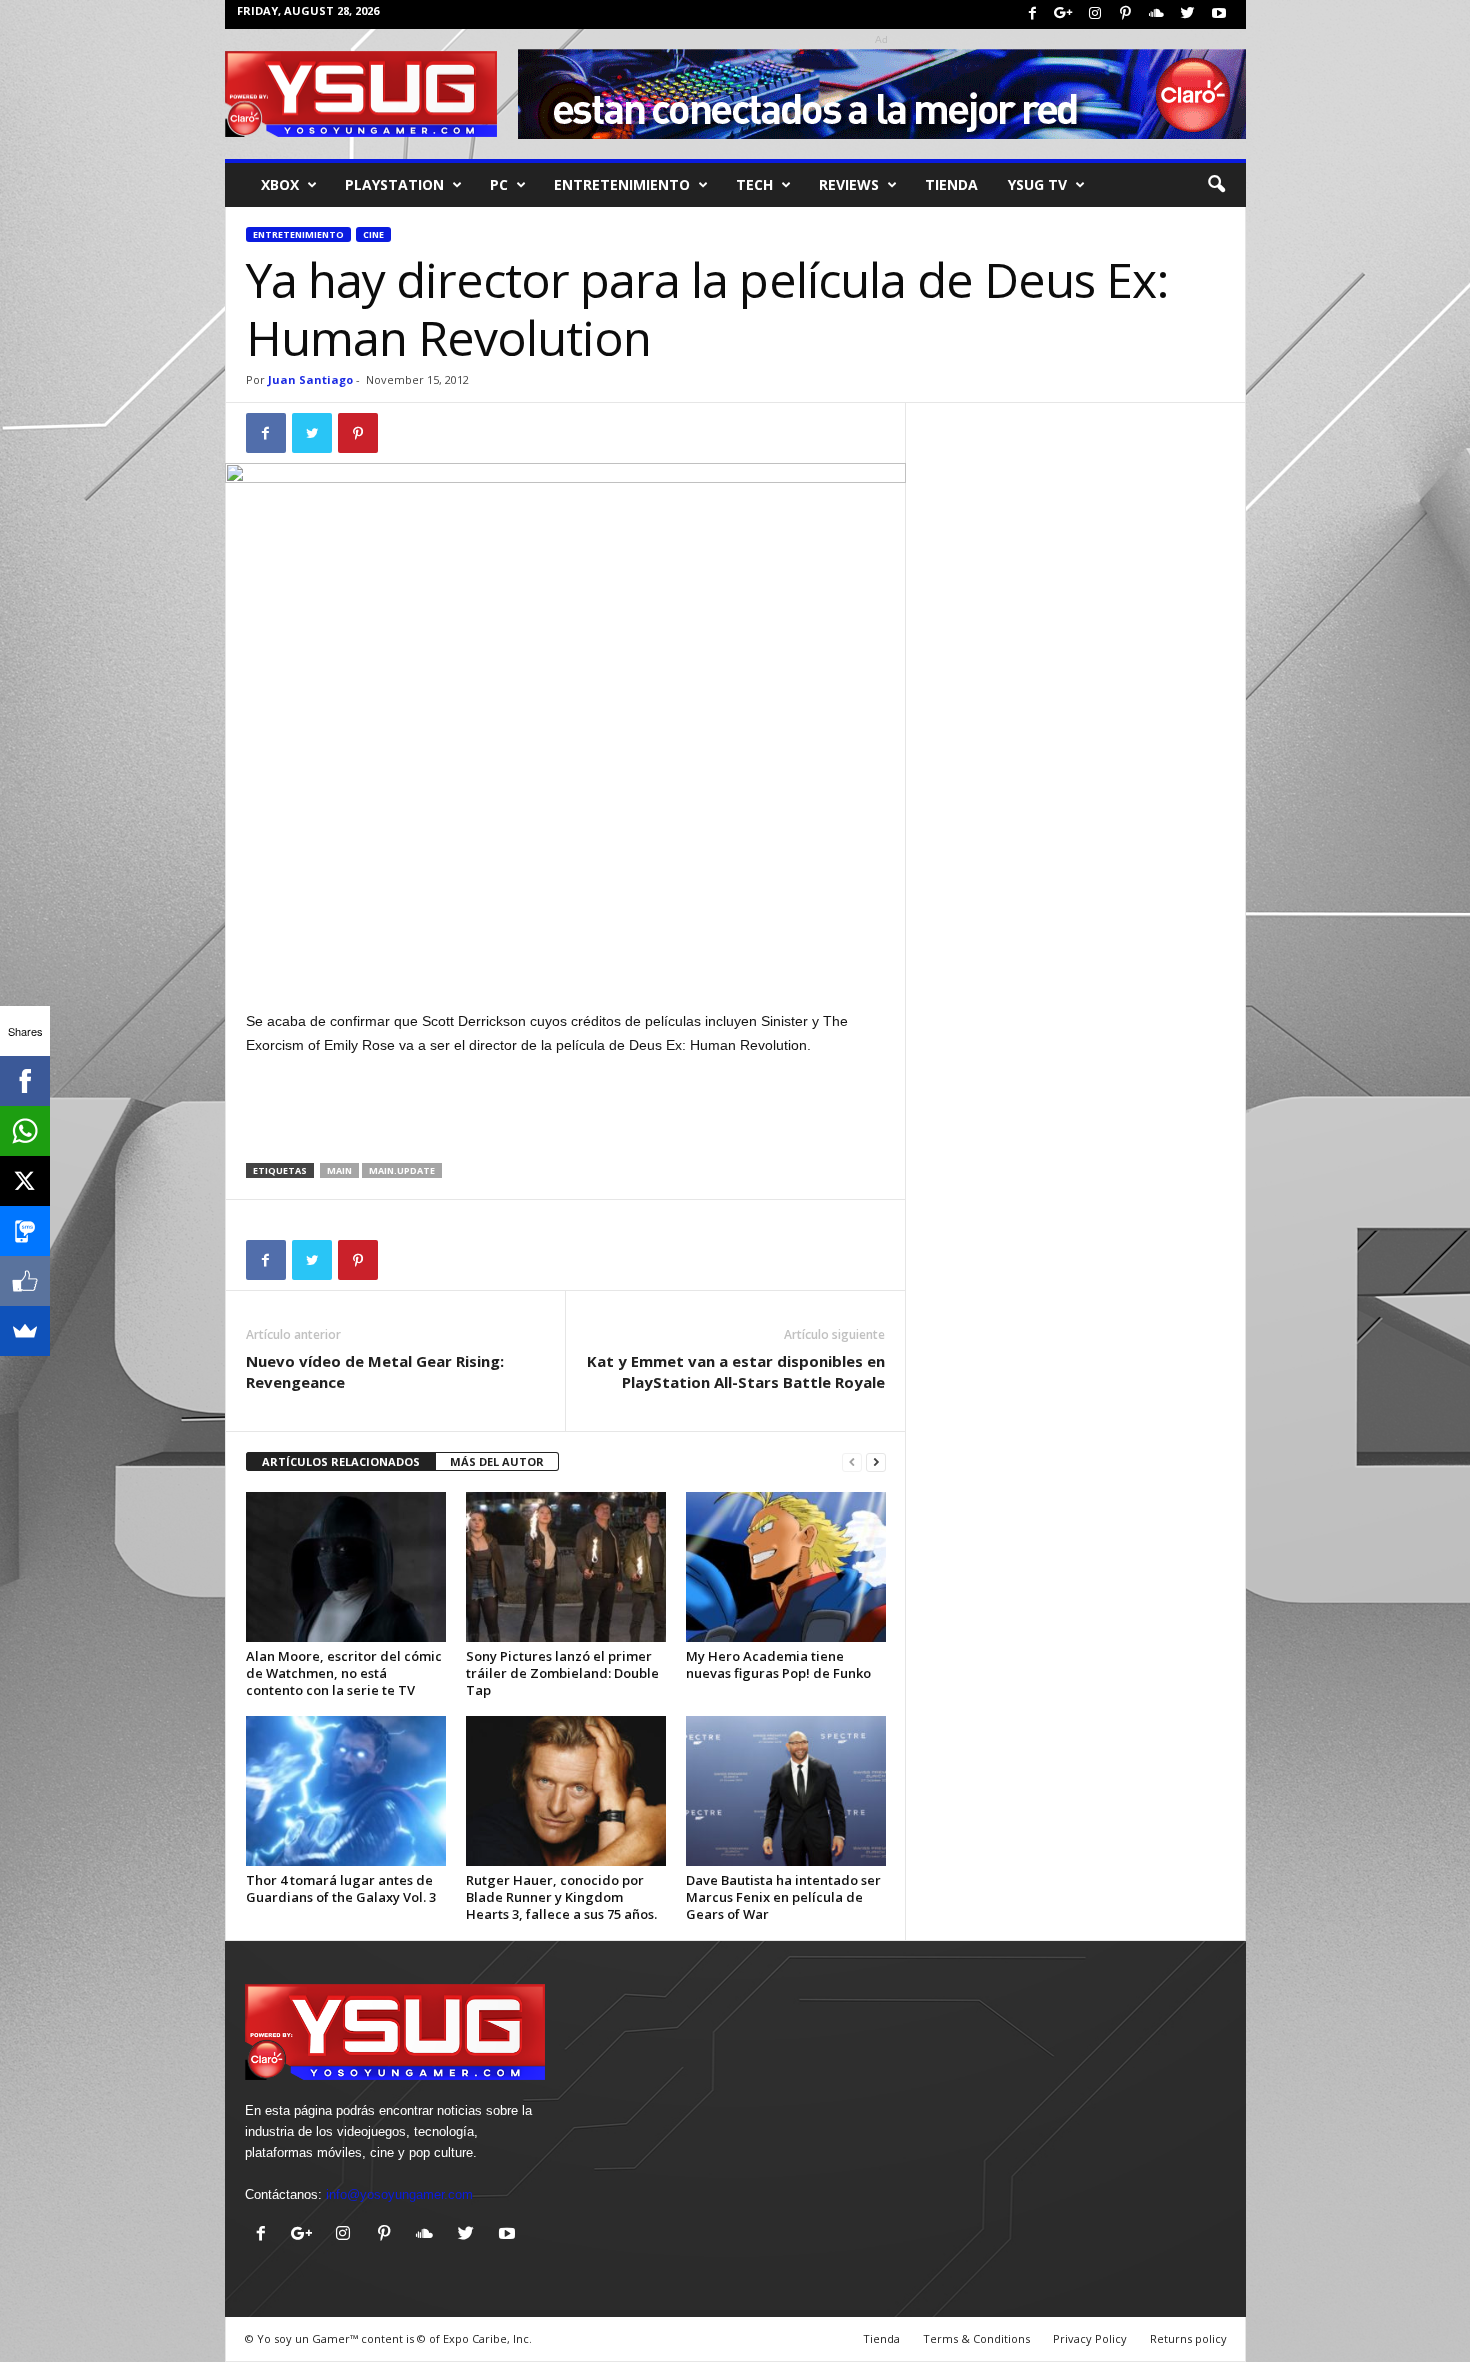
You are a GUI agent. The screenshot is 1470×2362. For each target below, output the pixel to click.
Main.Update (402, 1170)
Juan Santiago (310, 379)
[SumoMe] (25, 1331)
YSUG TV (1037, 184)
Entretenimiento (298, 234)
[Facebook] (1033, 14)
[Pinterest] (1126, 14)
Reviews (849, 184)
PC (499, 184)
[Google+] (1064, 14)
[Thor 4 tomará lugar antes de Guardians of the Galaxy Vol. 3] (346, 1791)
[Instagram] (1095, 14)
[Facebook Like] (25, 1281)
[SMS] (25, 1231)
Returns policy (1188, 2338)
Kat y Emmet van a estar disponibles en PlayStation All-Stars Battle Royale (736, 1371)
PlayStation (394, 184)
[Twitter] (1188, 14)
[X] (25, 1181)
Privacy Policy (1090, 2338)
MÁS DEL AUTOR (497, 1461)
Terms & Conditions (976, 2338)
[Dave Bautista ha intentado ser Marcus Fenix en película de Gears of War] (786, 1791)
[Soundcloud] (1157, 14)
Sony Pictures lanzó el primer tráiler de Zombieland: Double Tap (562, 1673)
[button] (1216, 185)
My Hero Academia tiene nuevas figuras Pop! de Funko (778, 1664)
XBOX (280, 184)
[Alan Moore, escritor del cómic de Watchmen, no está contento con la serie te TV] (346, 1567)
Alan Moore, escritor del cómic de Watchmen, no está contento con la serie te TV (344, 1673)
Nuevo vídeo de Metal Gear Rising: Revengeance (375, 1371)
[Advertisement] (566, 957)
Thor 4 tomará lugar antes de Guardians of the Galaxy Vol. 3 (341, 1888)
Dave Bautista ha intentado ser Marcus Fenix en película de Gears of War (783, 1897)
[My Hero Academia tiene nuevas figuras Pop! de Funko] (786, 1567)
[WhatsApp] (25, 1131)
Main (339, 1170)
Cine (373, 234)
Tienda (951, 184)
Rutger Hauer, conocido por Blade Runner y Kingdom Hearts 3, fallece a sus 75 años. (561, 1897)
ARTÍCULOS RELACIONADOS (341, 1461)
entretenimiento (622, 184)
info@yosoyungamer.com (399, 2194)
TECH (754, 184)
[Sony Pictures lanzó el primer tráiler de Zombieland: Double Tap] (566, 1567)
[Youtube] (1219, 14)
